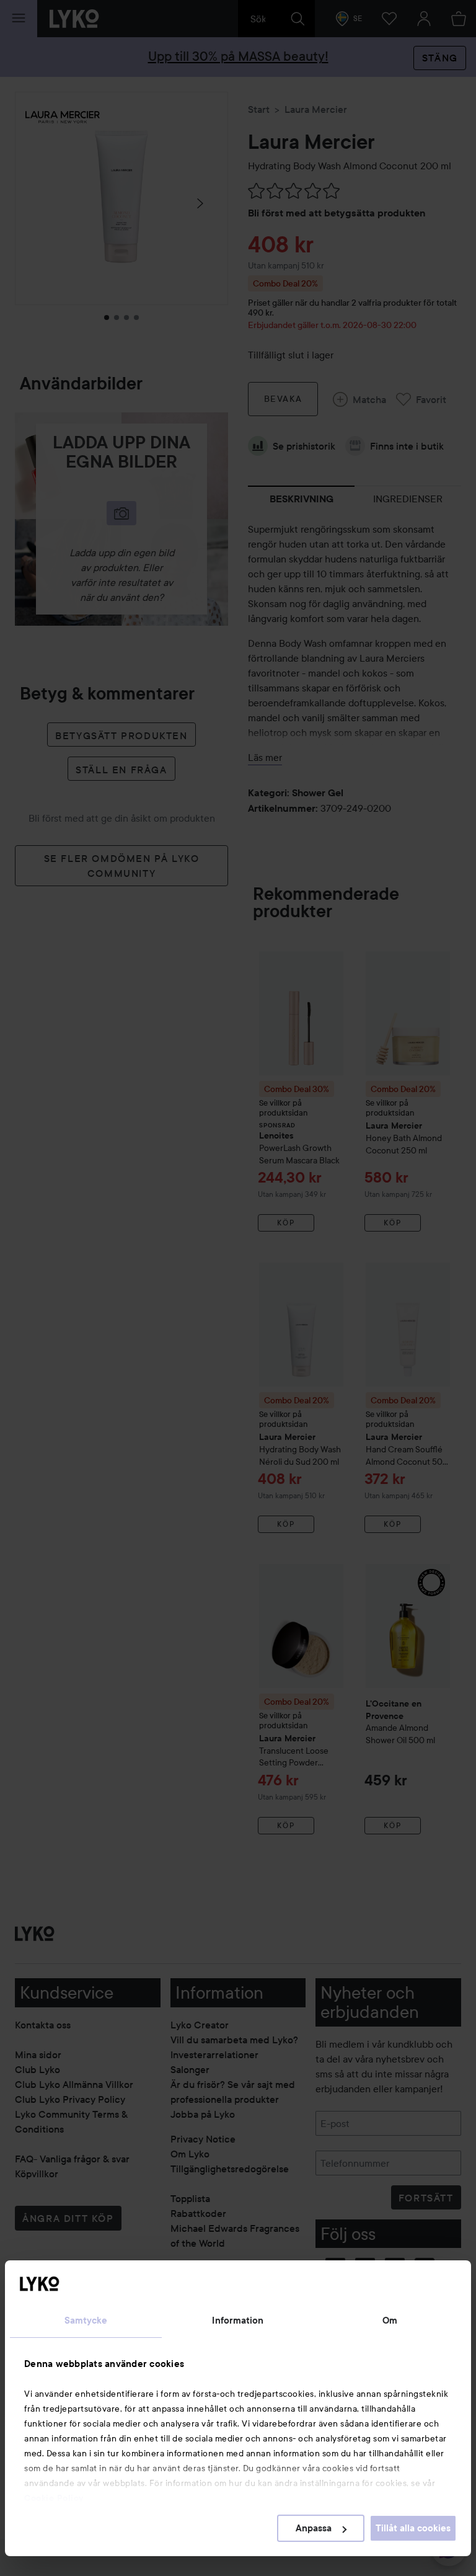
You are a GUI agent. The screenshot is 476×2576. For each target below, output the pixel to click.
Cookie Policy (54, 2498)
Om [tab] (390, 2321)
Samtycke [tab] (86, 2321)
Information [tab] (238, 2321)
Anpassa (314, 2528)
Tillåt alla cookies (413, 2528)
